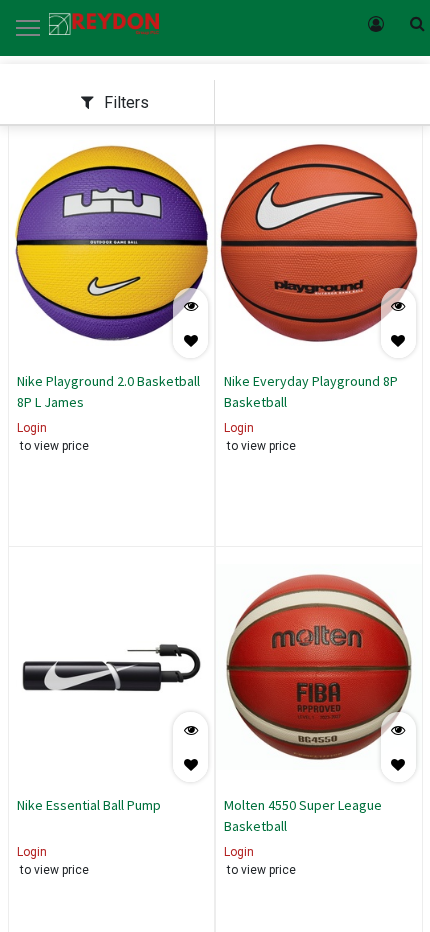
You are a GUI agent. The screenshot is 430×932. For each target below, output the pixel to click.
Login (32, 428)
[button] (190, 340)
